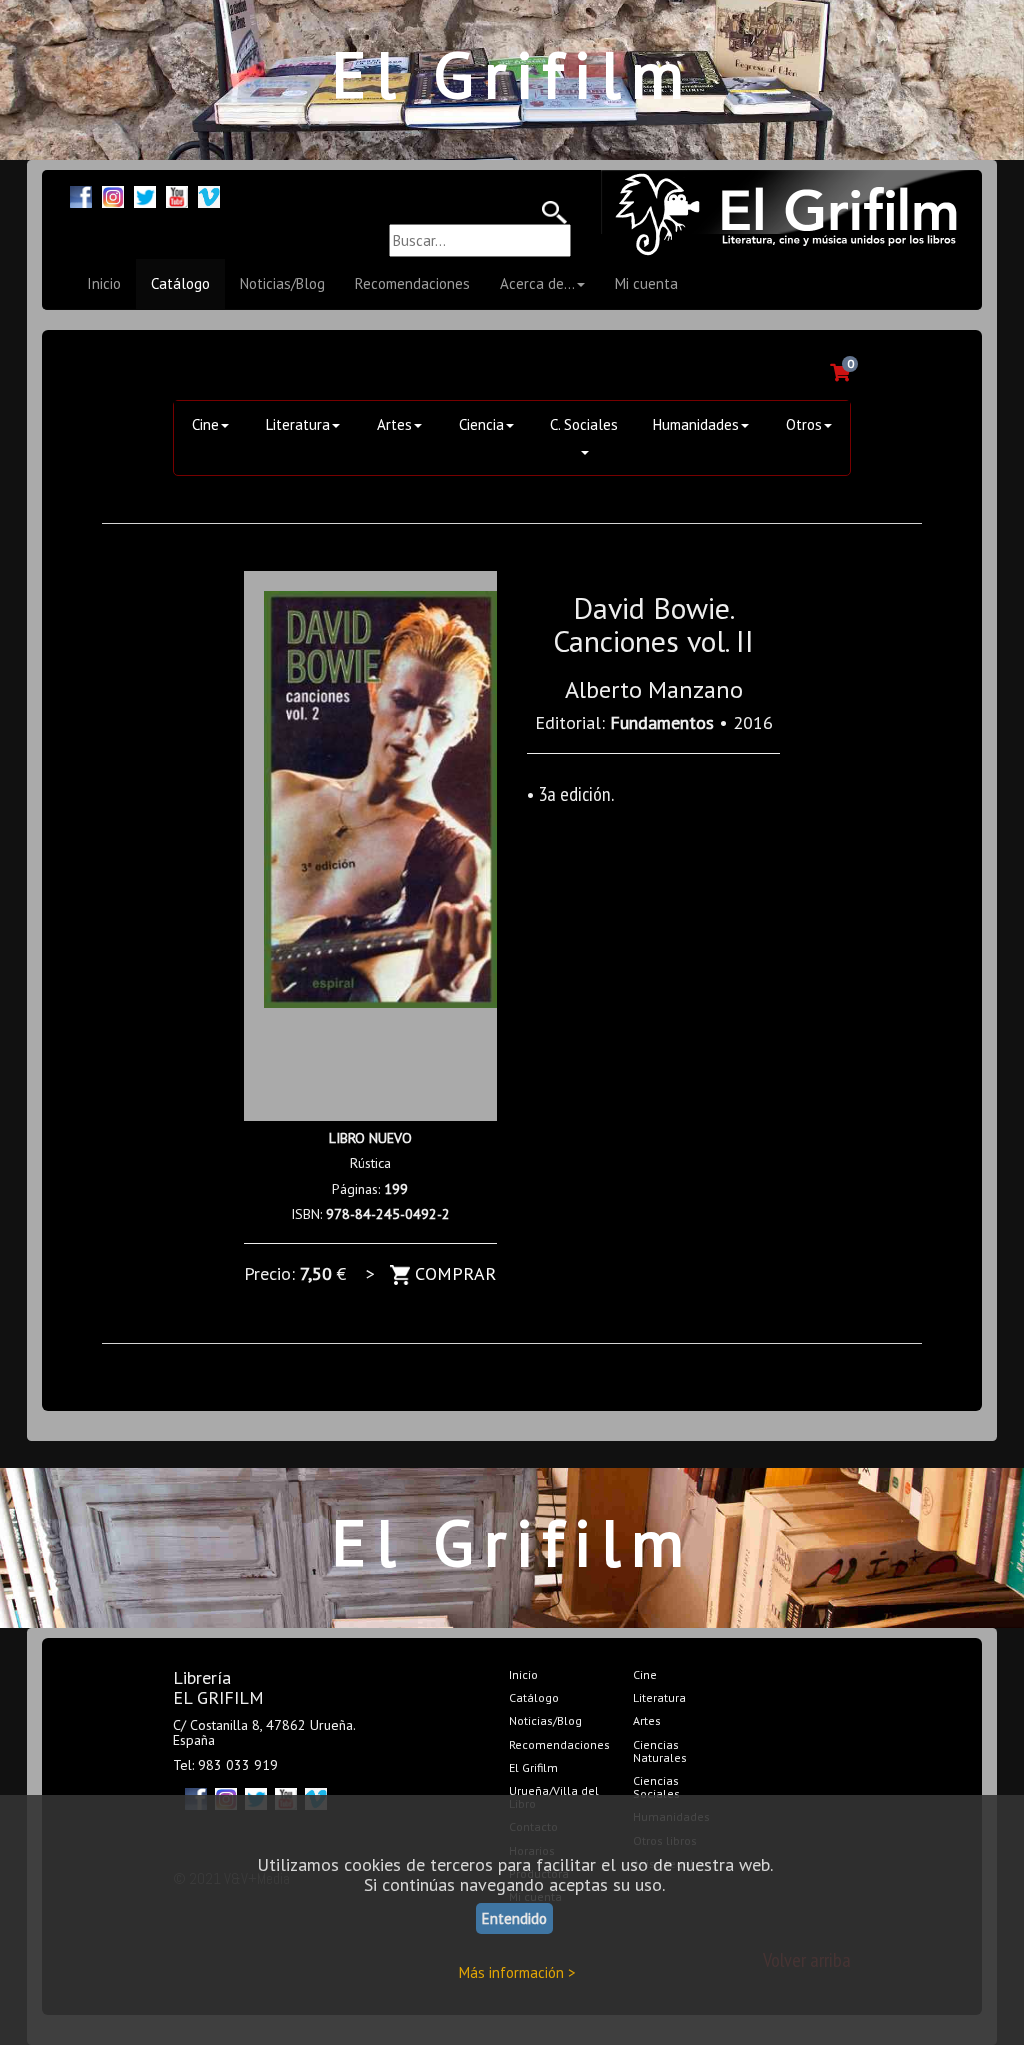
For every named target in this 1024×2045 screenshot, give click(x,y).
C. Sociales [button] (584, 424)
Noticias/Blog (282, 283)
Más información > (517, 1972)
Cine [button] (205, 424)
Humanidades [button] (696, 424)
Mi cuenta (646, 283)
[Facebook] (81, 194)
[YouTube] (177, 194)
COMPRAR (453, 1273)
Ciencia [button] (481, 424)
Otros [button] (804, 424)
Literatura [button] (298, 424)
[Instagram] (113, 194)
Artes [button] (394, 424)
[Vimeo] (209, 194)
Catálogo (180, 283)
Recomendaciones (412, 283)
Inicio (104, 283)
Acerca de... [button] (537, 283)
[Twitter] (145, 194)
